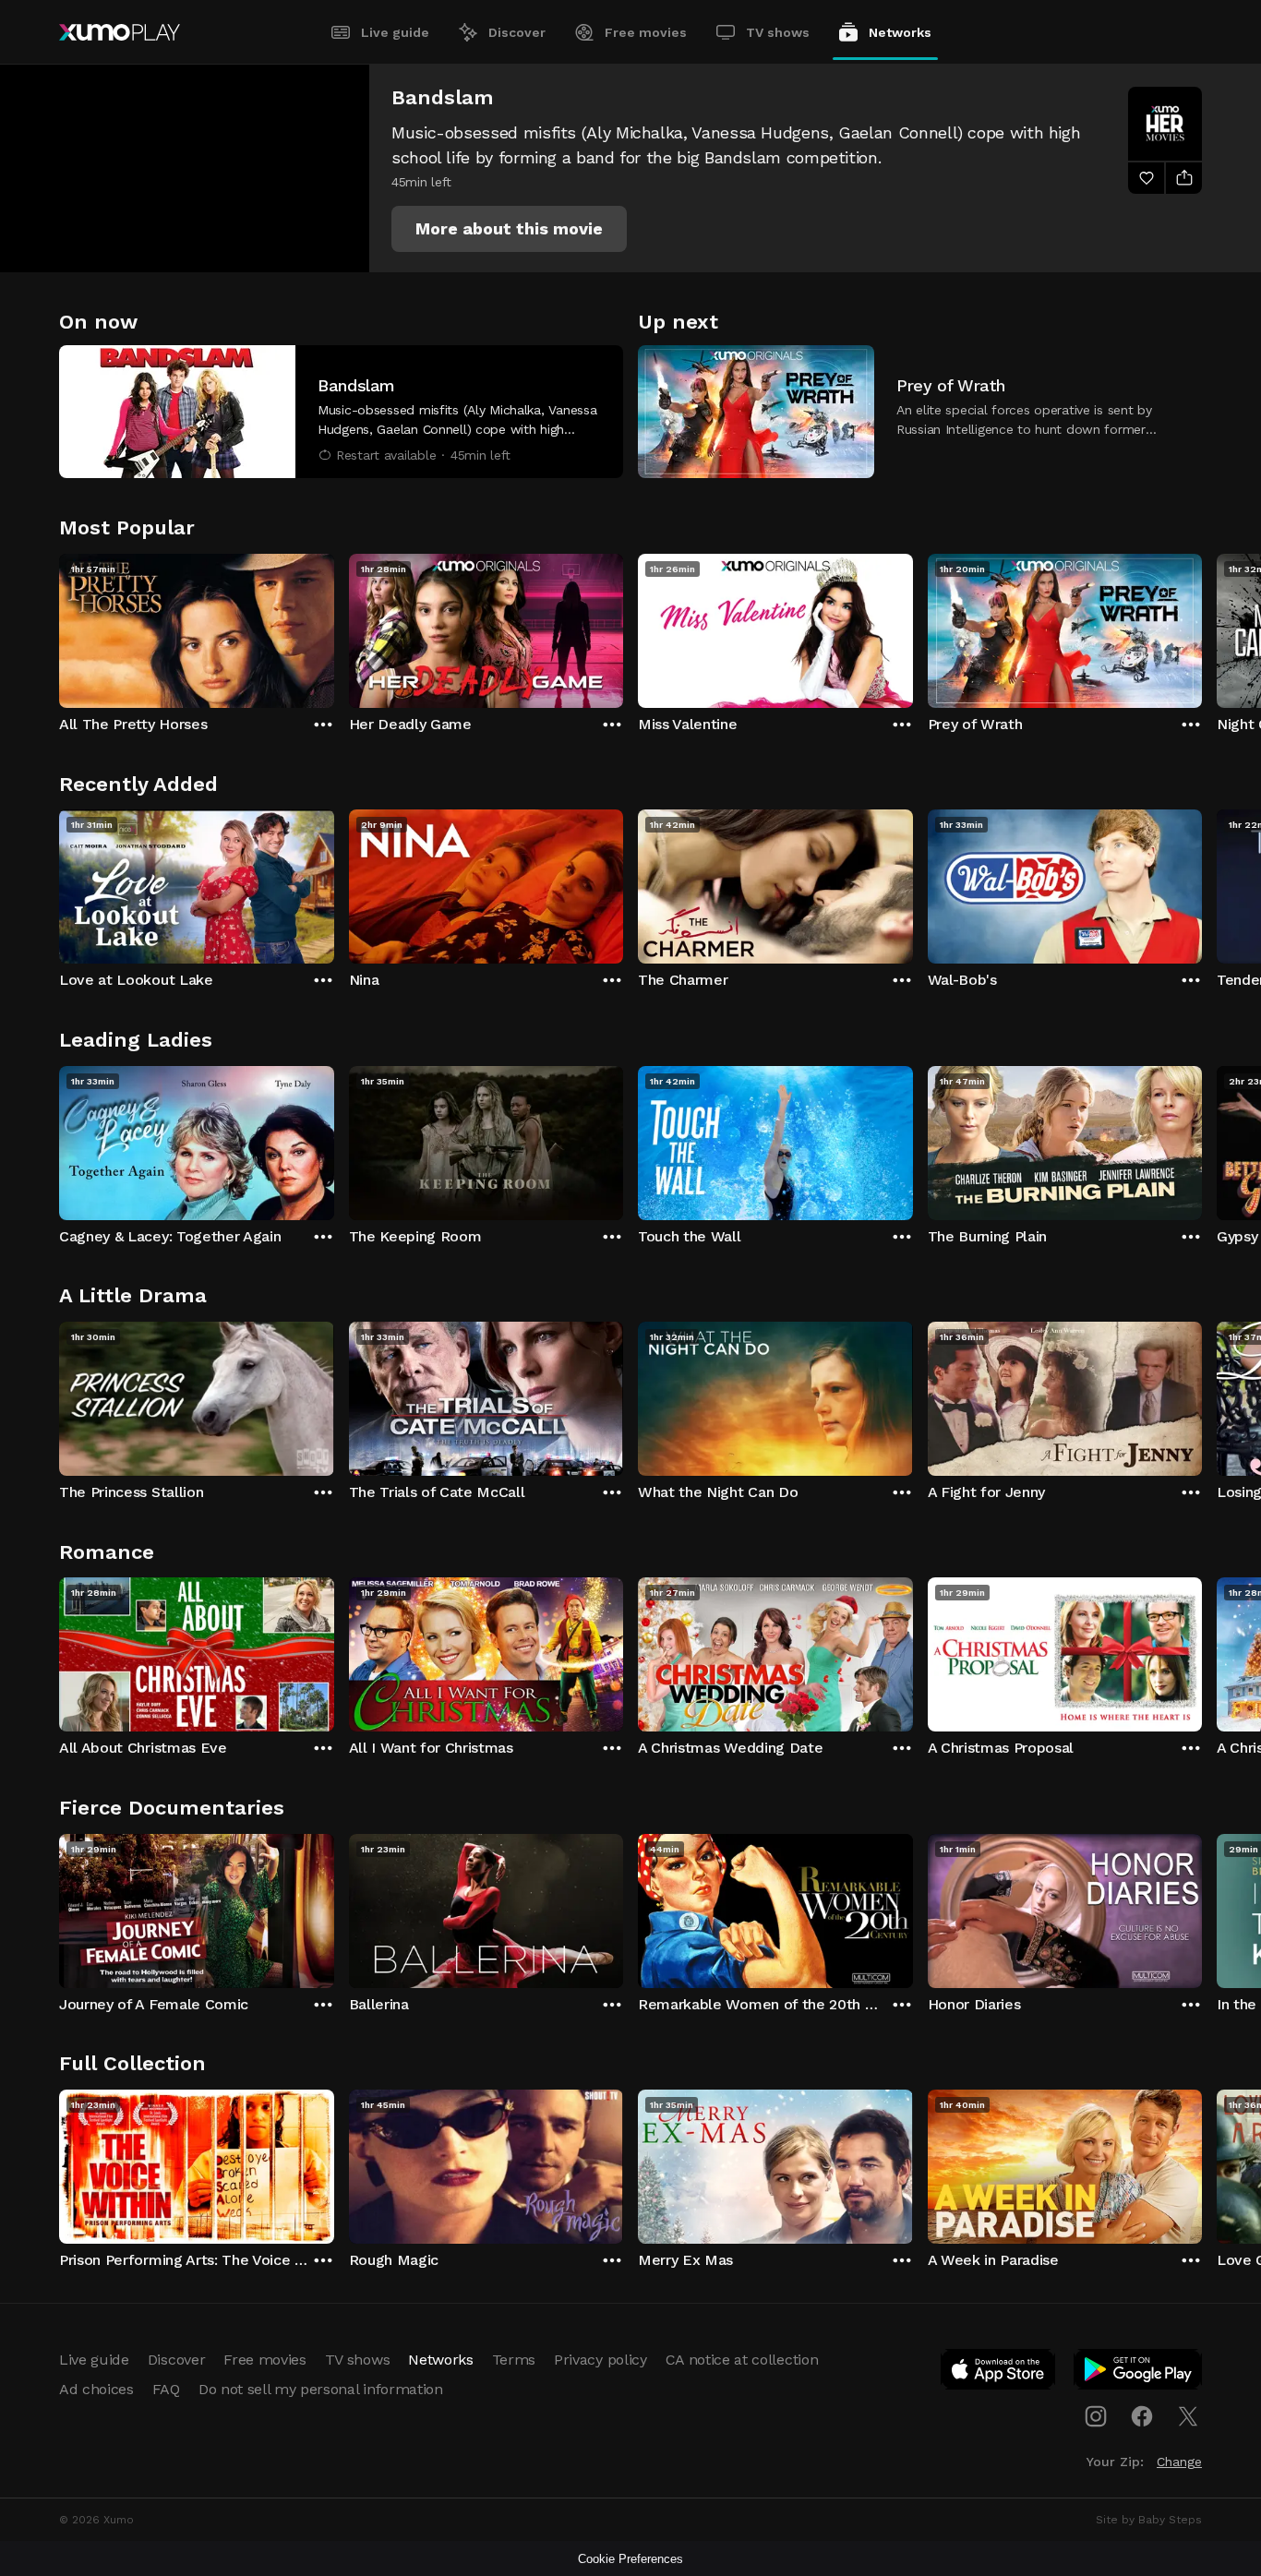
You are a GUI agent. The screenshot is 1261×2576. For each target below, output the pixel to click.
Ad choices (96, 2389)
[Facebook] (1142, 2416)
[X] (1188, 2416)
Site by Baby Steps (1149, 2520)
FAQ (166, 2389)
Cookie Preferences (630, 2559)
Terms (514, 2360)
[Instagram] (1096, 2416)
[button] (509, 229)
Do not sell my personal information (321, 2389)
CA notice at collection (742, 2360)
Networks (900, 32)
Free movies (646, 32)
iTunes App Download (999, 2373)
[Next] (1202, 627)
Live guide (395, 32)
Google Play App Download (1139, 2373)
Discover (517, 32)
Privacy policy (600, 2360)
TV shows (778, 32)
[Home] (120, 32)
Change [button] (1179, 2462)
